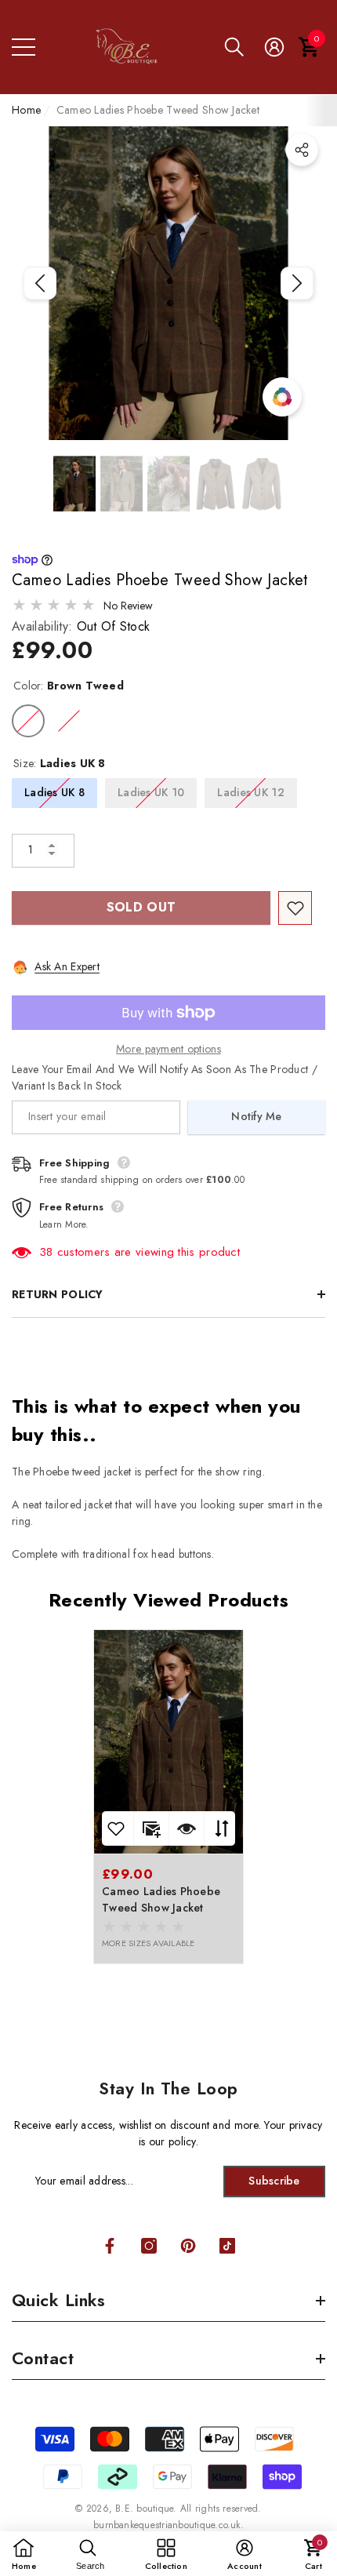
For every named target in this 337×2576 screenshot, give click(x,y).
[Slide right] (297, 283)
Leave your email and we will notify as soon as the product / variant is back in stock (165, 1077)
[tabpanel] (168, 1797)
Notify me (257, 1116)
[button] (234, 47)
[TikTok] (227, 2246)
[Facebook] (110, 2246)
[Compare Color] (282, 397)
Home (26, 110)
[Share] (302, 150)
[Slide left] (40, 283)
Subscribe (274, 2181)
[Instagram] (149, 2246)
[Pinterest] (188, 2246)
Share (302, 150)
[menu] (24, 47)
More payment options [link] (168, 1049)
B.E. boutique (144, 2509)
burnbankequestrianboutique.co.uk (167, 2525)
